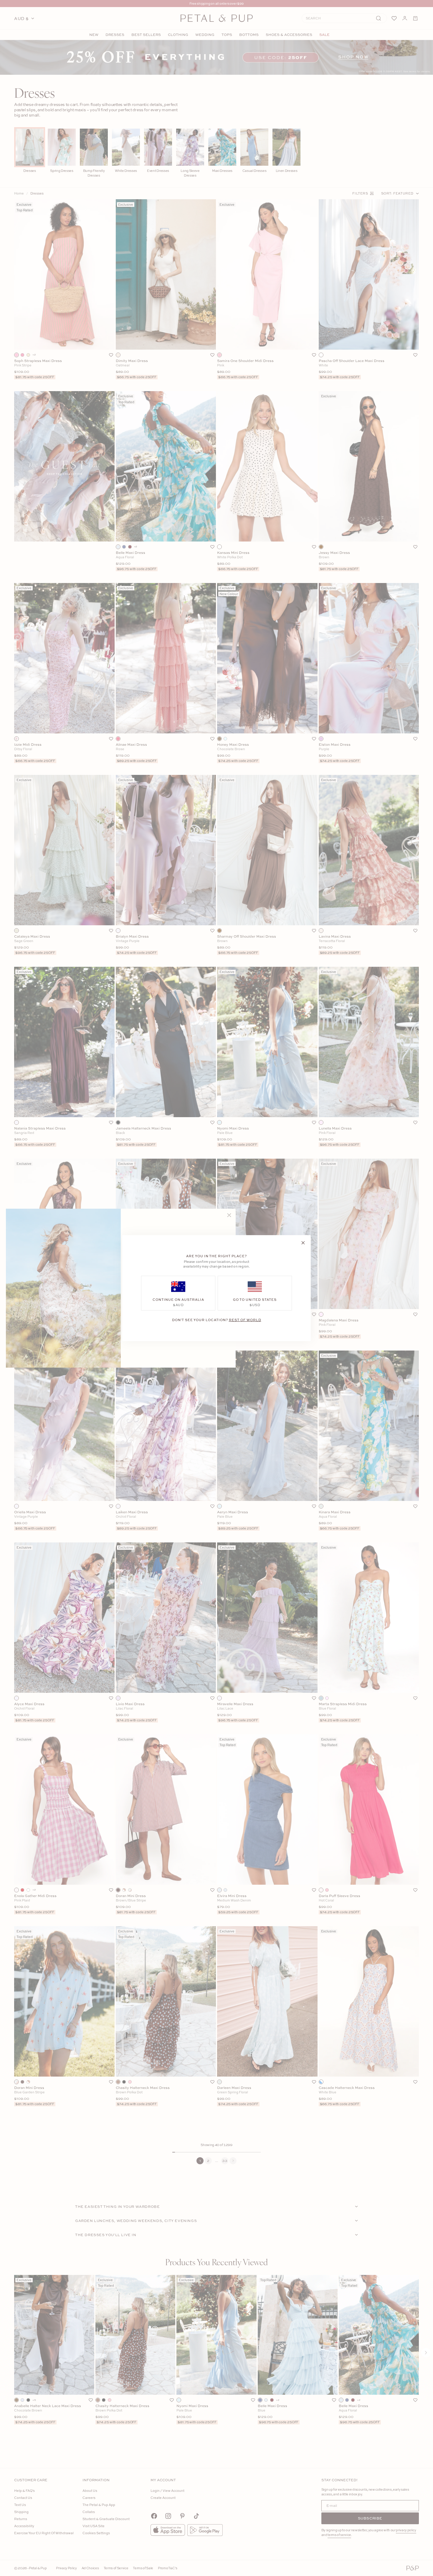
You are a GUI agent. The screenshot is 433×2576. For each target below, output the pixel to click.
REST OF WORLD (245, 1319)
